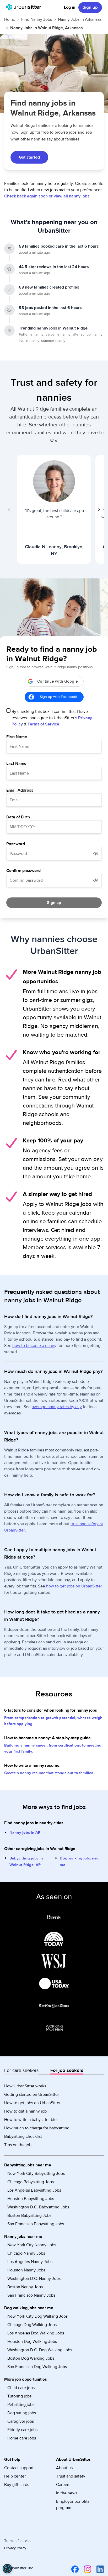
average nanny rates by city (57, 1407)
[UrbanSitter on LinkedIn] (99, 2569)
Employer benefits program (73, 2505)
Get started (29, 157)
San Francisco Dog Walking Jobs (37, 2367)
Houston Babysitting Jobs (31, 2199)
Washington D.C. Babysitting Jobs (38, 2207)
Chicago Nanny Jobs (26, 2253)
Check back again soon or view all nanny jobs (47, 196)
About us (64, 2468)
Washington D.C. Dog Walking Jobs (40, 2350)
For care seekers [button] (21, 2070)
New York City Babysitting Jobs (36, 2173)
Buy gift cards (17, 2485)
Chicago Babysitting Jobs (31, 2182)
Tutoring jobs (19, 2396)
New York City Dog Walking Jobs (37, 2316)
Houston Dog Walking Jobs (32, 2342)
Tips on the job (18, 2145)
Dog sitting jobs (22, 2413)
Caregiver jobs (21, 2421)
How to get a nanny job (25, 2111)
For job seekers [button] (67, 2070)
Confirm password (23, 871)
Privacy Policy (15, 2548)
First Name (17, 737)
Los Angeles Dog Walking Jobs (36, 2333)
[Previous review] (9, 509)
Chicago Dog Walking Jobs (32, 2325)
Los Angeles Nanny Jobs (30, 2262)
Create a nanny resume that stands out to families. (49, 1773)
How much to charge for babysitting (37, 2128)
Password (16, 844)
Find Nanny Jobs (37, 19)
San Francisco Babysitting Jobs (36, 2224)
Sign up (90, 7)
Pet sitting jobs (21, 2405)
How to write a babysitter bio (30, 2120)
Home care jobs (22, 2438)
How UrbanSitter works (25, 2086)
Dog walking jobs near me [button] (29, 2308)
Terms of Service (43, 724)
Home (10, 19)
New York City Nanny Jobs (32, 2245)
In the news (67, 2493)
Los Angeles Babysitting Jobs (34, 2190)
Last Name (16, 764)
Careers (63, 2485)
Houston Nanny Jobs (26, 2270)
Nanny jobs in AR (25, 1833)
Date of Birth (18, 817)
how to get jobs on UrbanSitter (74, 1586)
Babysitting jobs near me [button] (28, 2165)
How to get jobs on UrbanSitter (32, 2103)
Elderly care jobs (22, 2430)
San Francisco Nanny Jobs (31, 2295)
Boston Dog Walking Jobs (31, 2358)
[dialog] (7, 2569)
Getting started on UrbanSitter (32, 2094)
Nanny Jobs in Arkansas (80, 19)
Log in (70, 7)
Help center (15, 2476)
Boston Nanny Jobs (25, 2287)
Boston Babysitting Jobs (29, 2216)
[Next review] (99, 509)
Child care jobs (21, 2388)
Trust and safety (71, 2476)
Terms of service (18, 2541)
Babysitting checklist (23, 2136)
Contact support (19, 2468)
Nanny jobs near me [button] (23, 2237)
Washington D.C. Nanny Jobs (34, 2279)
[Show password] (96, 854)
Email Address (20, 790)
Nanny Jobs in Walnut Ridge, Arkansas (47, 28)
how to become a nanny (34, 1346)
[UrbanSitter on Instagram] (87, 2569)
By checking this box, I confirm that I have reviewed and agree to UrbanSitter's (52, 718)
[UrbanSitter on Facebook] (74, 2569)
